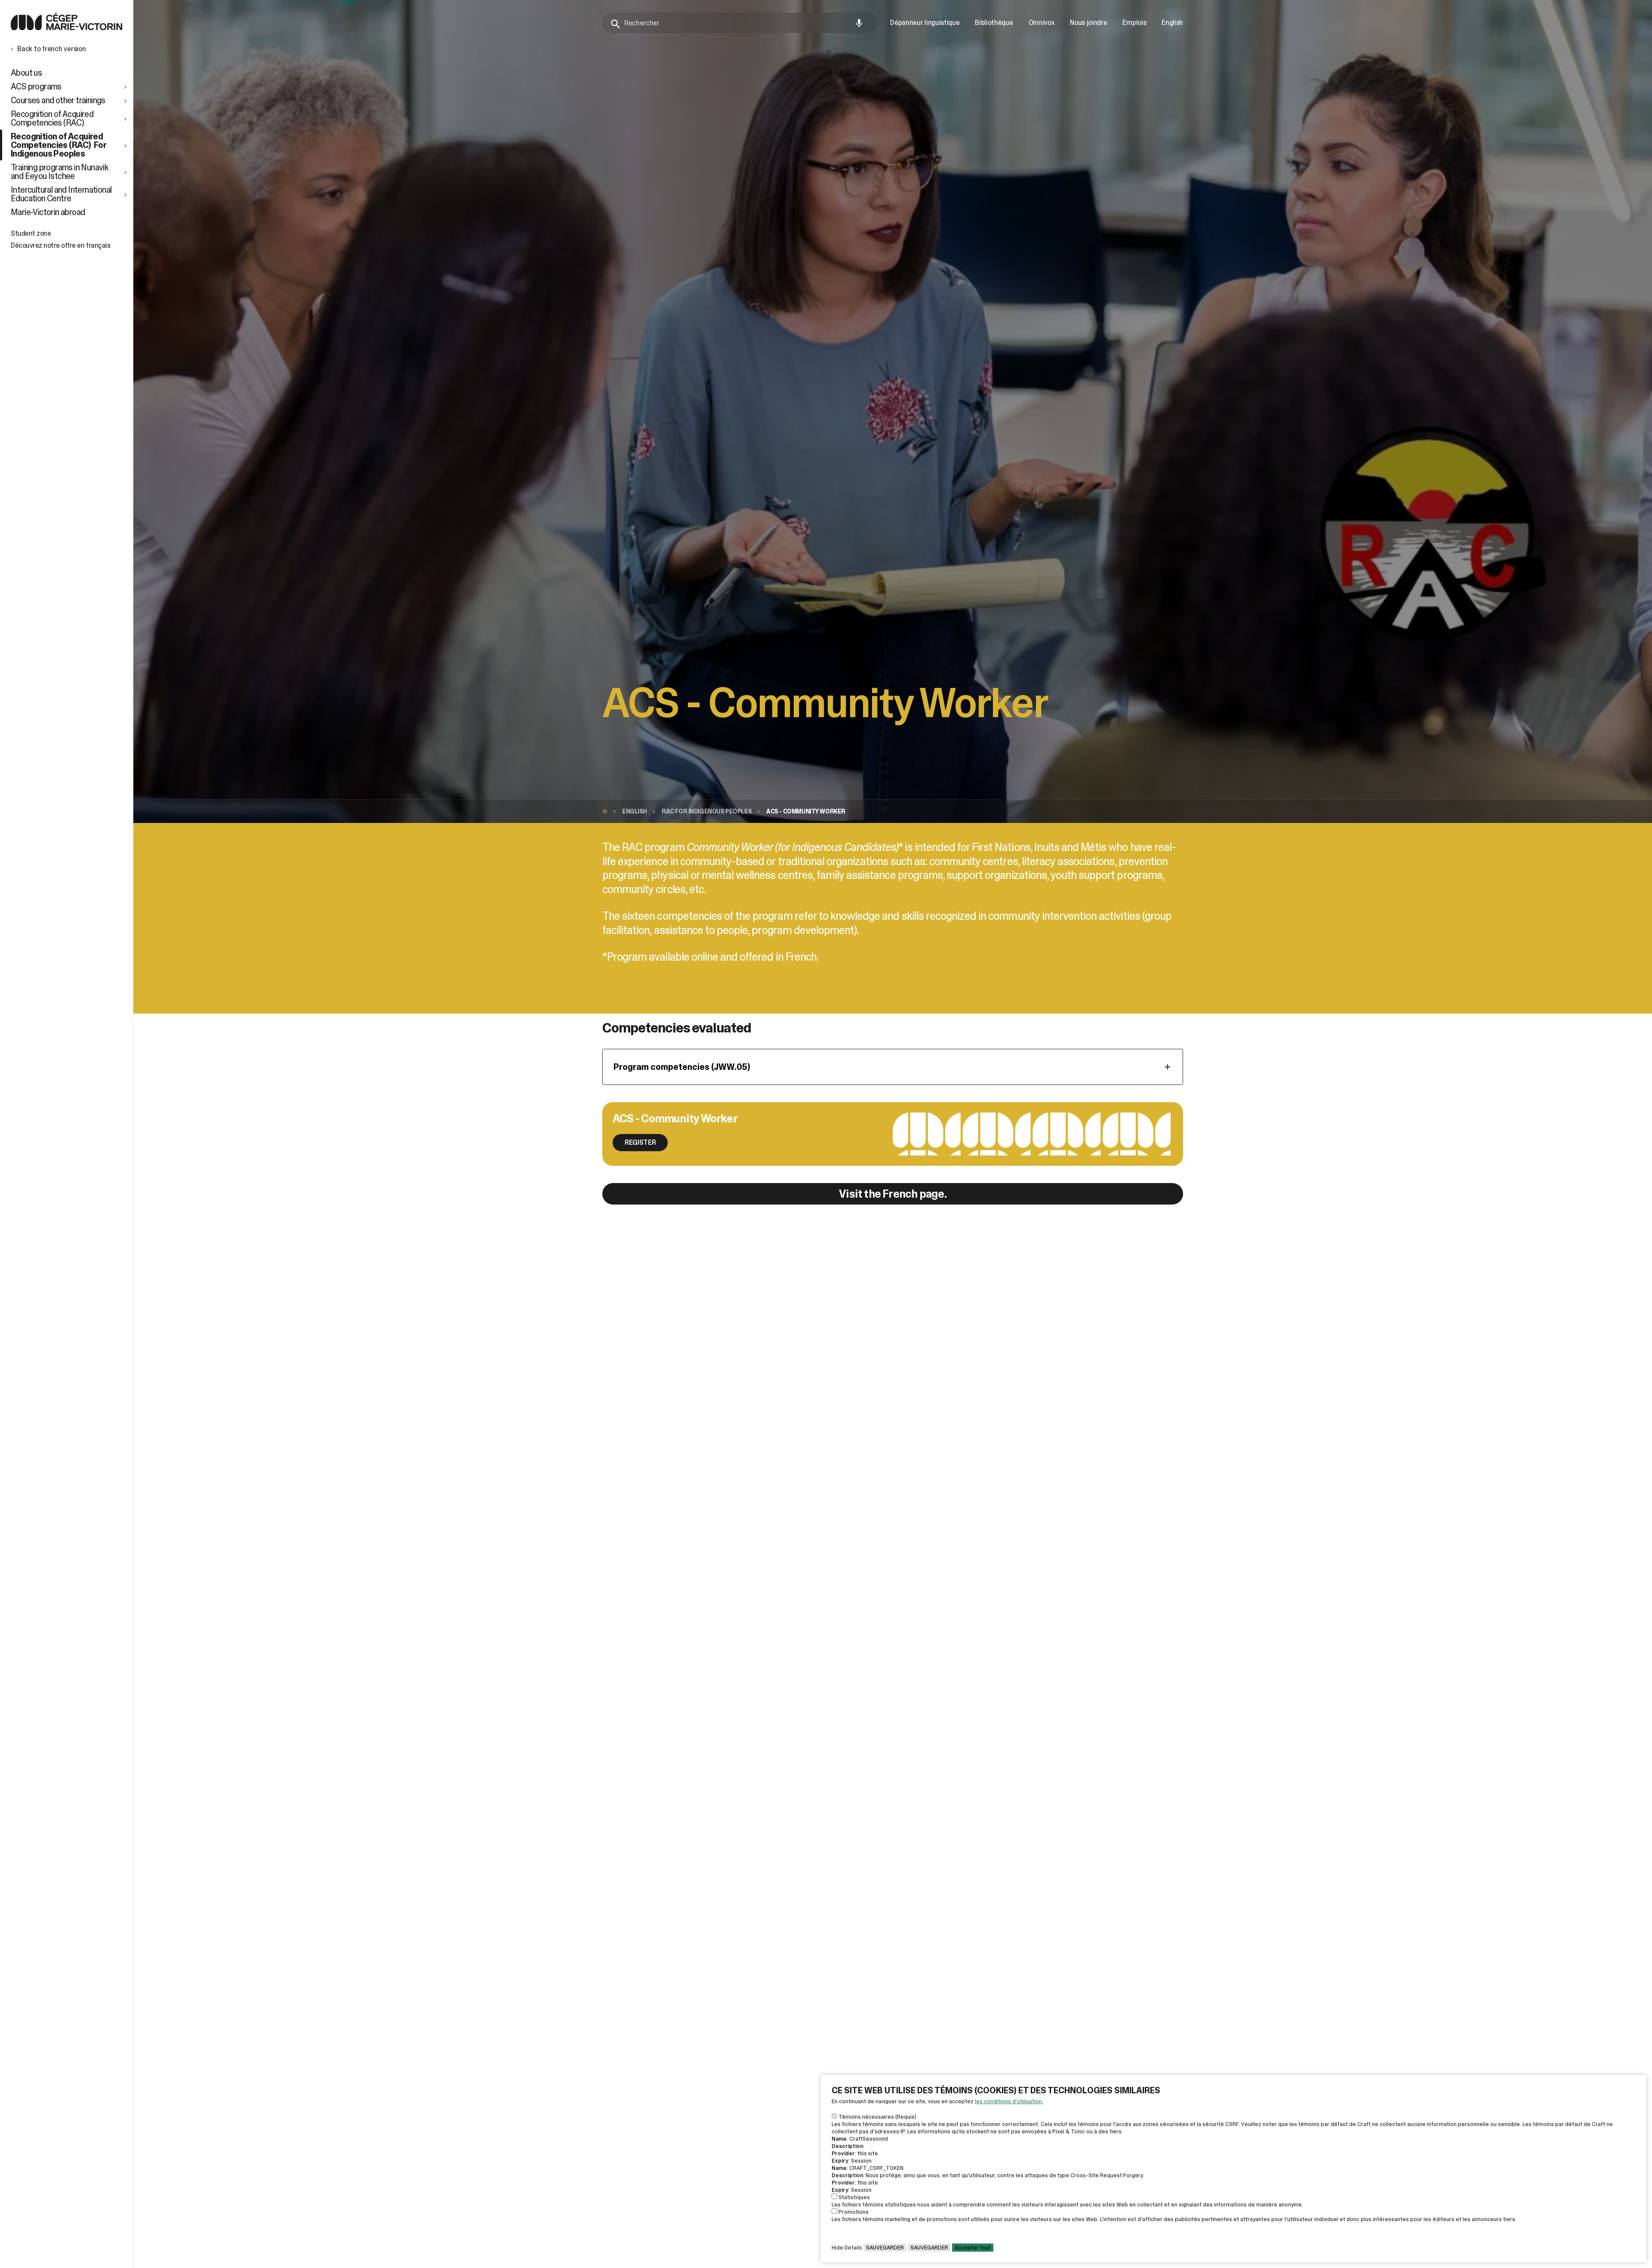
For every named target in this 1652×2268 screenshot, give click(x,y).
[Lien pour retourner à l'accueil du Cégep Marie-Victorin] (66, 28)
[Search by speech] (859, 23)
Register (640, 1142)
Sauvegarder (885, 2248)
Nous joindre (1088, 23)
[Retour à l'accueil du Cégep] (607, 811)
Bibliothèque (994, 23)
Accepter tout (973, 2248)
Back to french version (52, 49)
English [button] (1172, 23)
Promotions (854, 2212)
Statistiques (854, 2197)
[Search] (616, 24)
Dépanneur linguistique (925, 23)
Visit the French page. (893, 1194)
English (635, 811)
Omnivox (1042, 23)
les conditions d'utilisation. (1009, 2101)
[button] (70, 86)
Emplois (1134, 23)
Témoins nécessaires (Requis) (877, 2117)
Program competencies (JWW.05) (682, 1067)
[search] (740, 23)
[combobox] (740, 23)
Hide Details (847, 2248)
